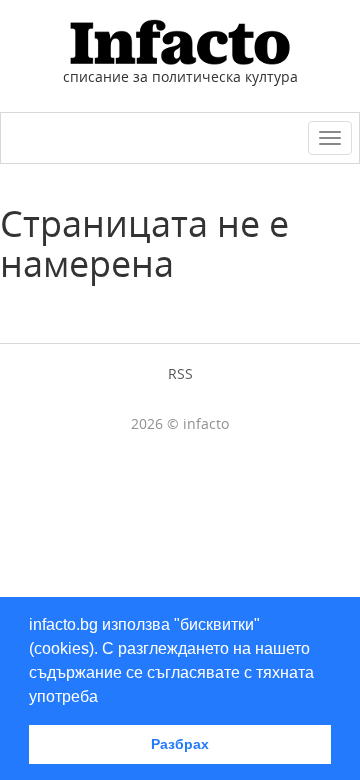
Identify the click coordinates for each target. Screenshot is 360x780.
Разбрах (180, 744)
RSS (180, 373)
